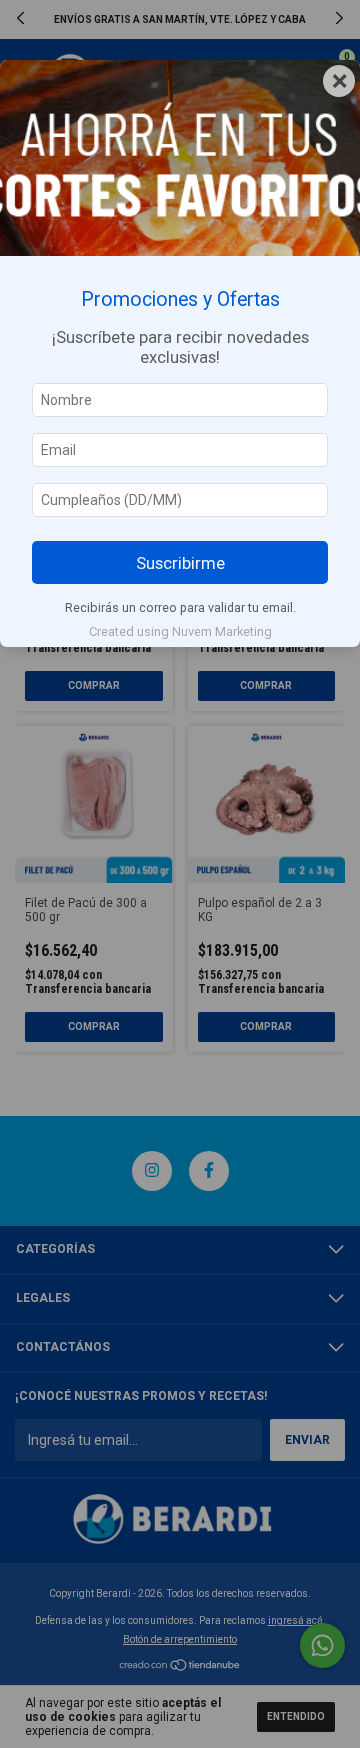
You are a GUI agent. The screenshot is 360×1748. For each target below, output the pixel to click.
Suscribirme (180, 563)
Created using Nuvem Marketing (180, 631)
